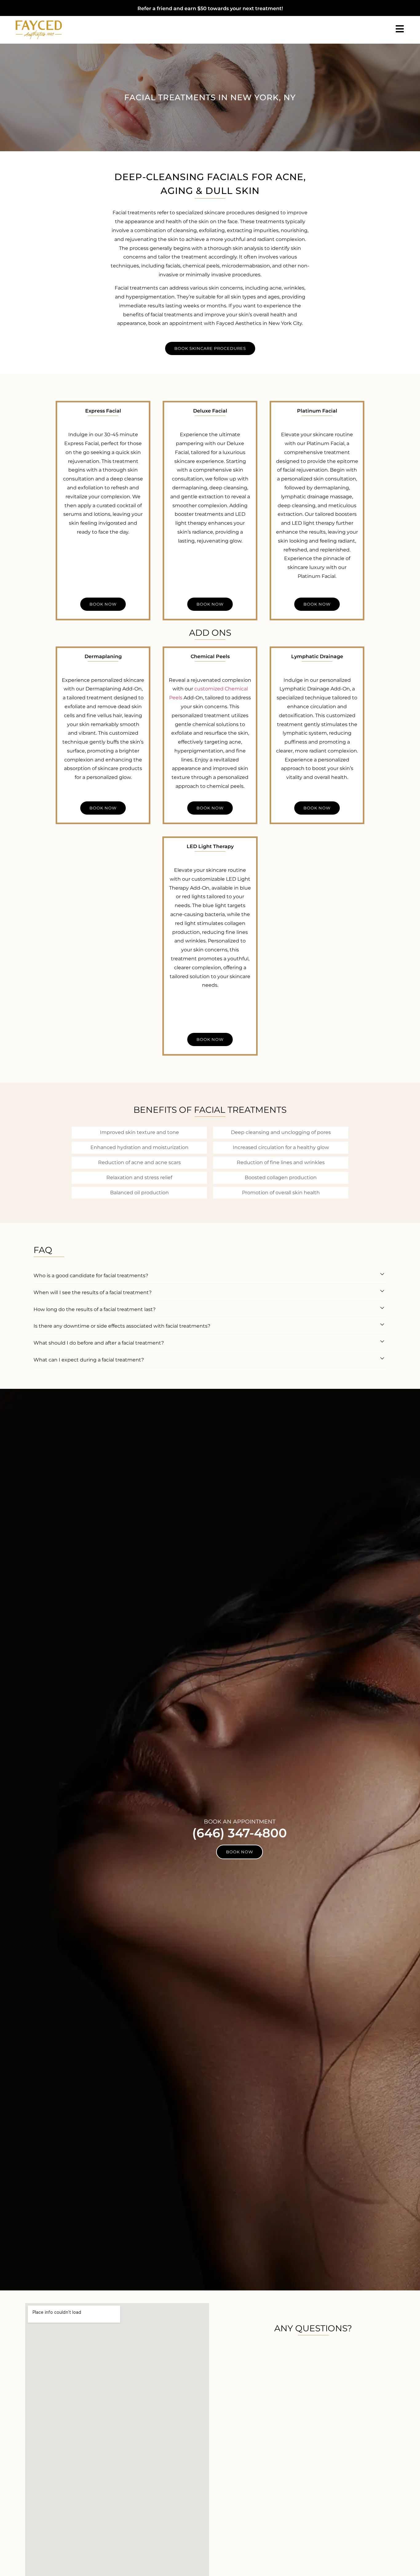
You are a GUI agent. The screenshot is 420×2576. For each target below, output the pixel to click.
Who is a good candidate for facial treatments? (91, 1276)
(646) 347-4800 (240, 1833)
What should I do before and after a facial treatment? (99, 1343)
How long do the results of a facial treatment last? (95, 1309)
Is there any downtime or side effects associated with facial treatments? (122, 1326)
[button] (210, 1275)
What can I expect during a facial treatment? (89, 1360)
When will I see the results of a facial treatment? (93, 1292)
